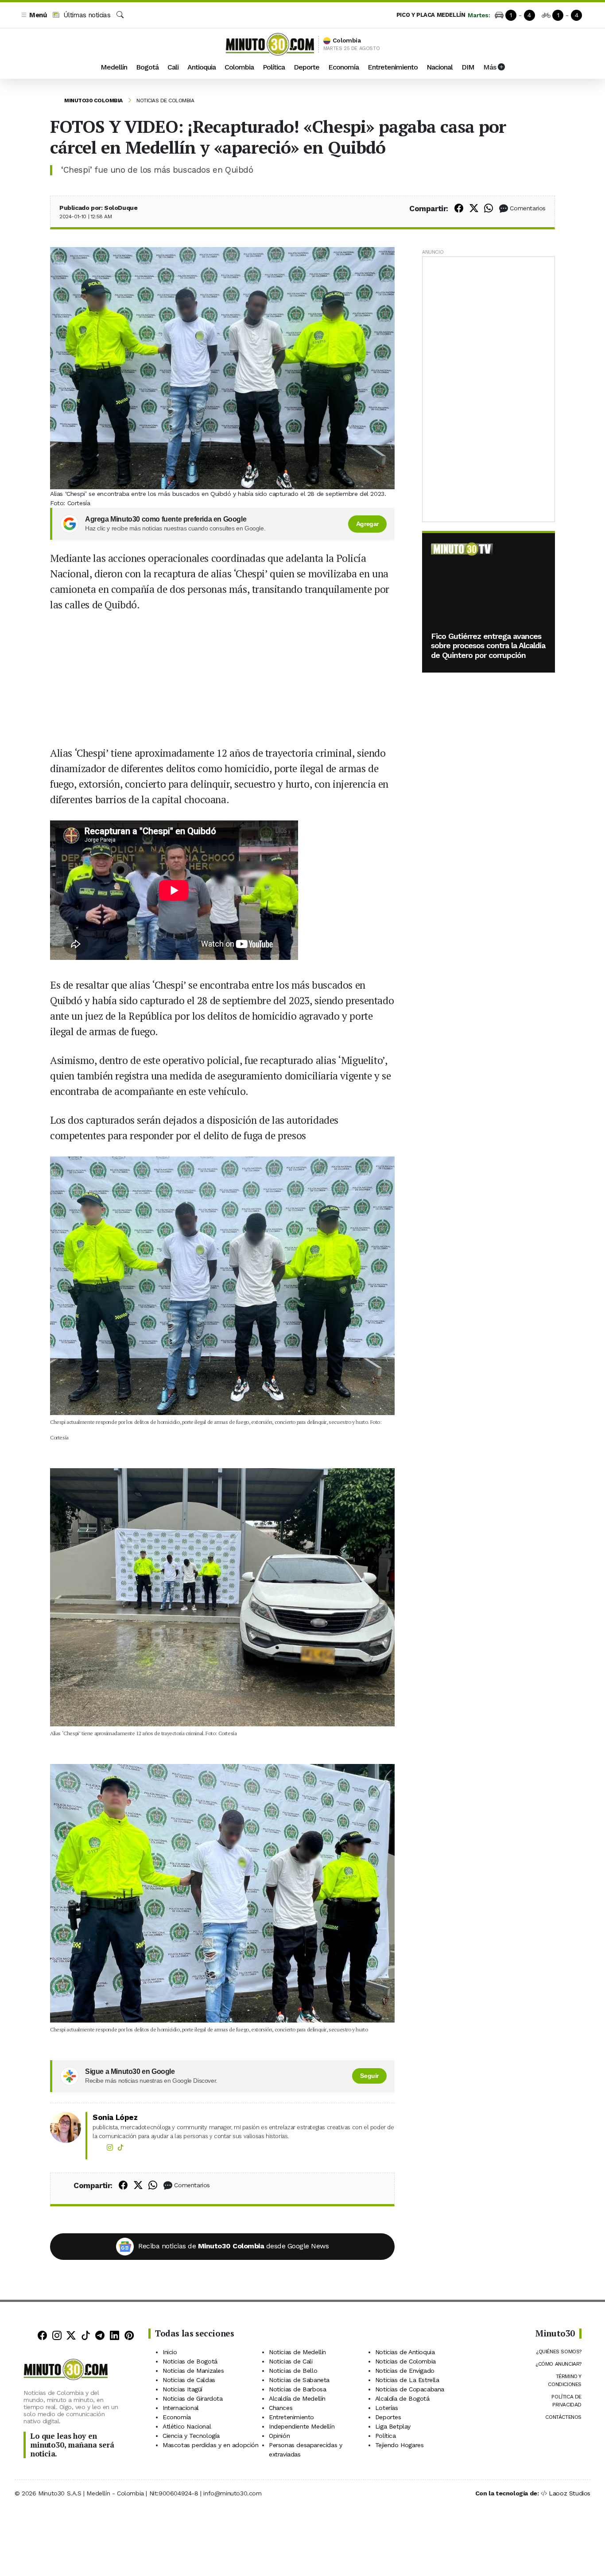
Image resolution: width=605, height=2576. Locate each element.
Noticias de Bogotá (190, 2361)
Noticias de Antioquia (405, 2352)
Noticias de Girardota (193, 2398)
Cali (173, 67)
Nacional (440, 67)
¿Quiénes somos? (559, 2352)
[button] (34, 15)
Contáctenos (563, 2417)
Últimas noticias (86, 15)
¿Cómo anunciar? (558, 2364)
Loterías (387, 2408)
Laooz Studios (570, 2493)
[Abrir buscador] (120, 15)
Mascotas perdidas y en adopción (211, 2445)
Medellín (114, 67)
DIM (468, 67)
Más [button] (491, 67)
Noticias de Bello (293, 2371)
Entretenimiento (393, 67)
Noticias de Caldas (189, 2380)
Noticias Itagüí (182, 2389)
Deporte (306, 67)
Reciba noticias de (233, 2246)
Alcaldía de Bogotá (402, 2398)
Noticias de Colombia (165, 101)
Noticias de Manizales (193, 2371)
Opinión (279, 2436)
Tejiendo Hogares (399, 2445)
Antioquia (202, 67)
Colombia (239, 67)
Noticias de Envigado (405, 2371)
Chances (281, 2408)
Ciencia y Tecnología (191, 2436)
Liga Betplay (393, 2426)
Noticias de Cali (291, 2361)
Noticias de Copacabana (410, 2389)
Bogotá (147, 67)
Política (274, 67)
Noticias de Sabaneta (299, 2380)
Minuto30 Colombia (93, 101)
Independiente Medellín (302, 2426)
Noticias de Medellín (297, 2352)
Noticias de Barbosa (297, 2389)
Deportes (388, 2417)
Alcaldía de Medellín (297, 2398)
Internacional (181, 2408)
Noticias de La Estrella (407, 2380)
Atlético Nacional (187, 2426)
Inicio (170, 2352)
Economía (343, 67)
